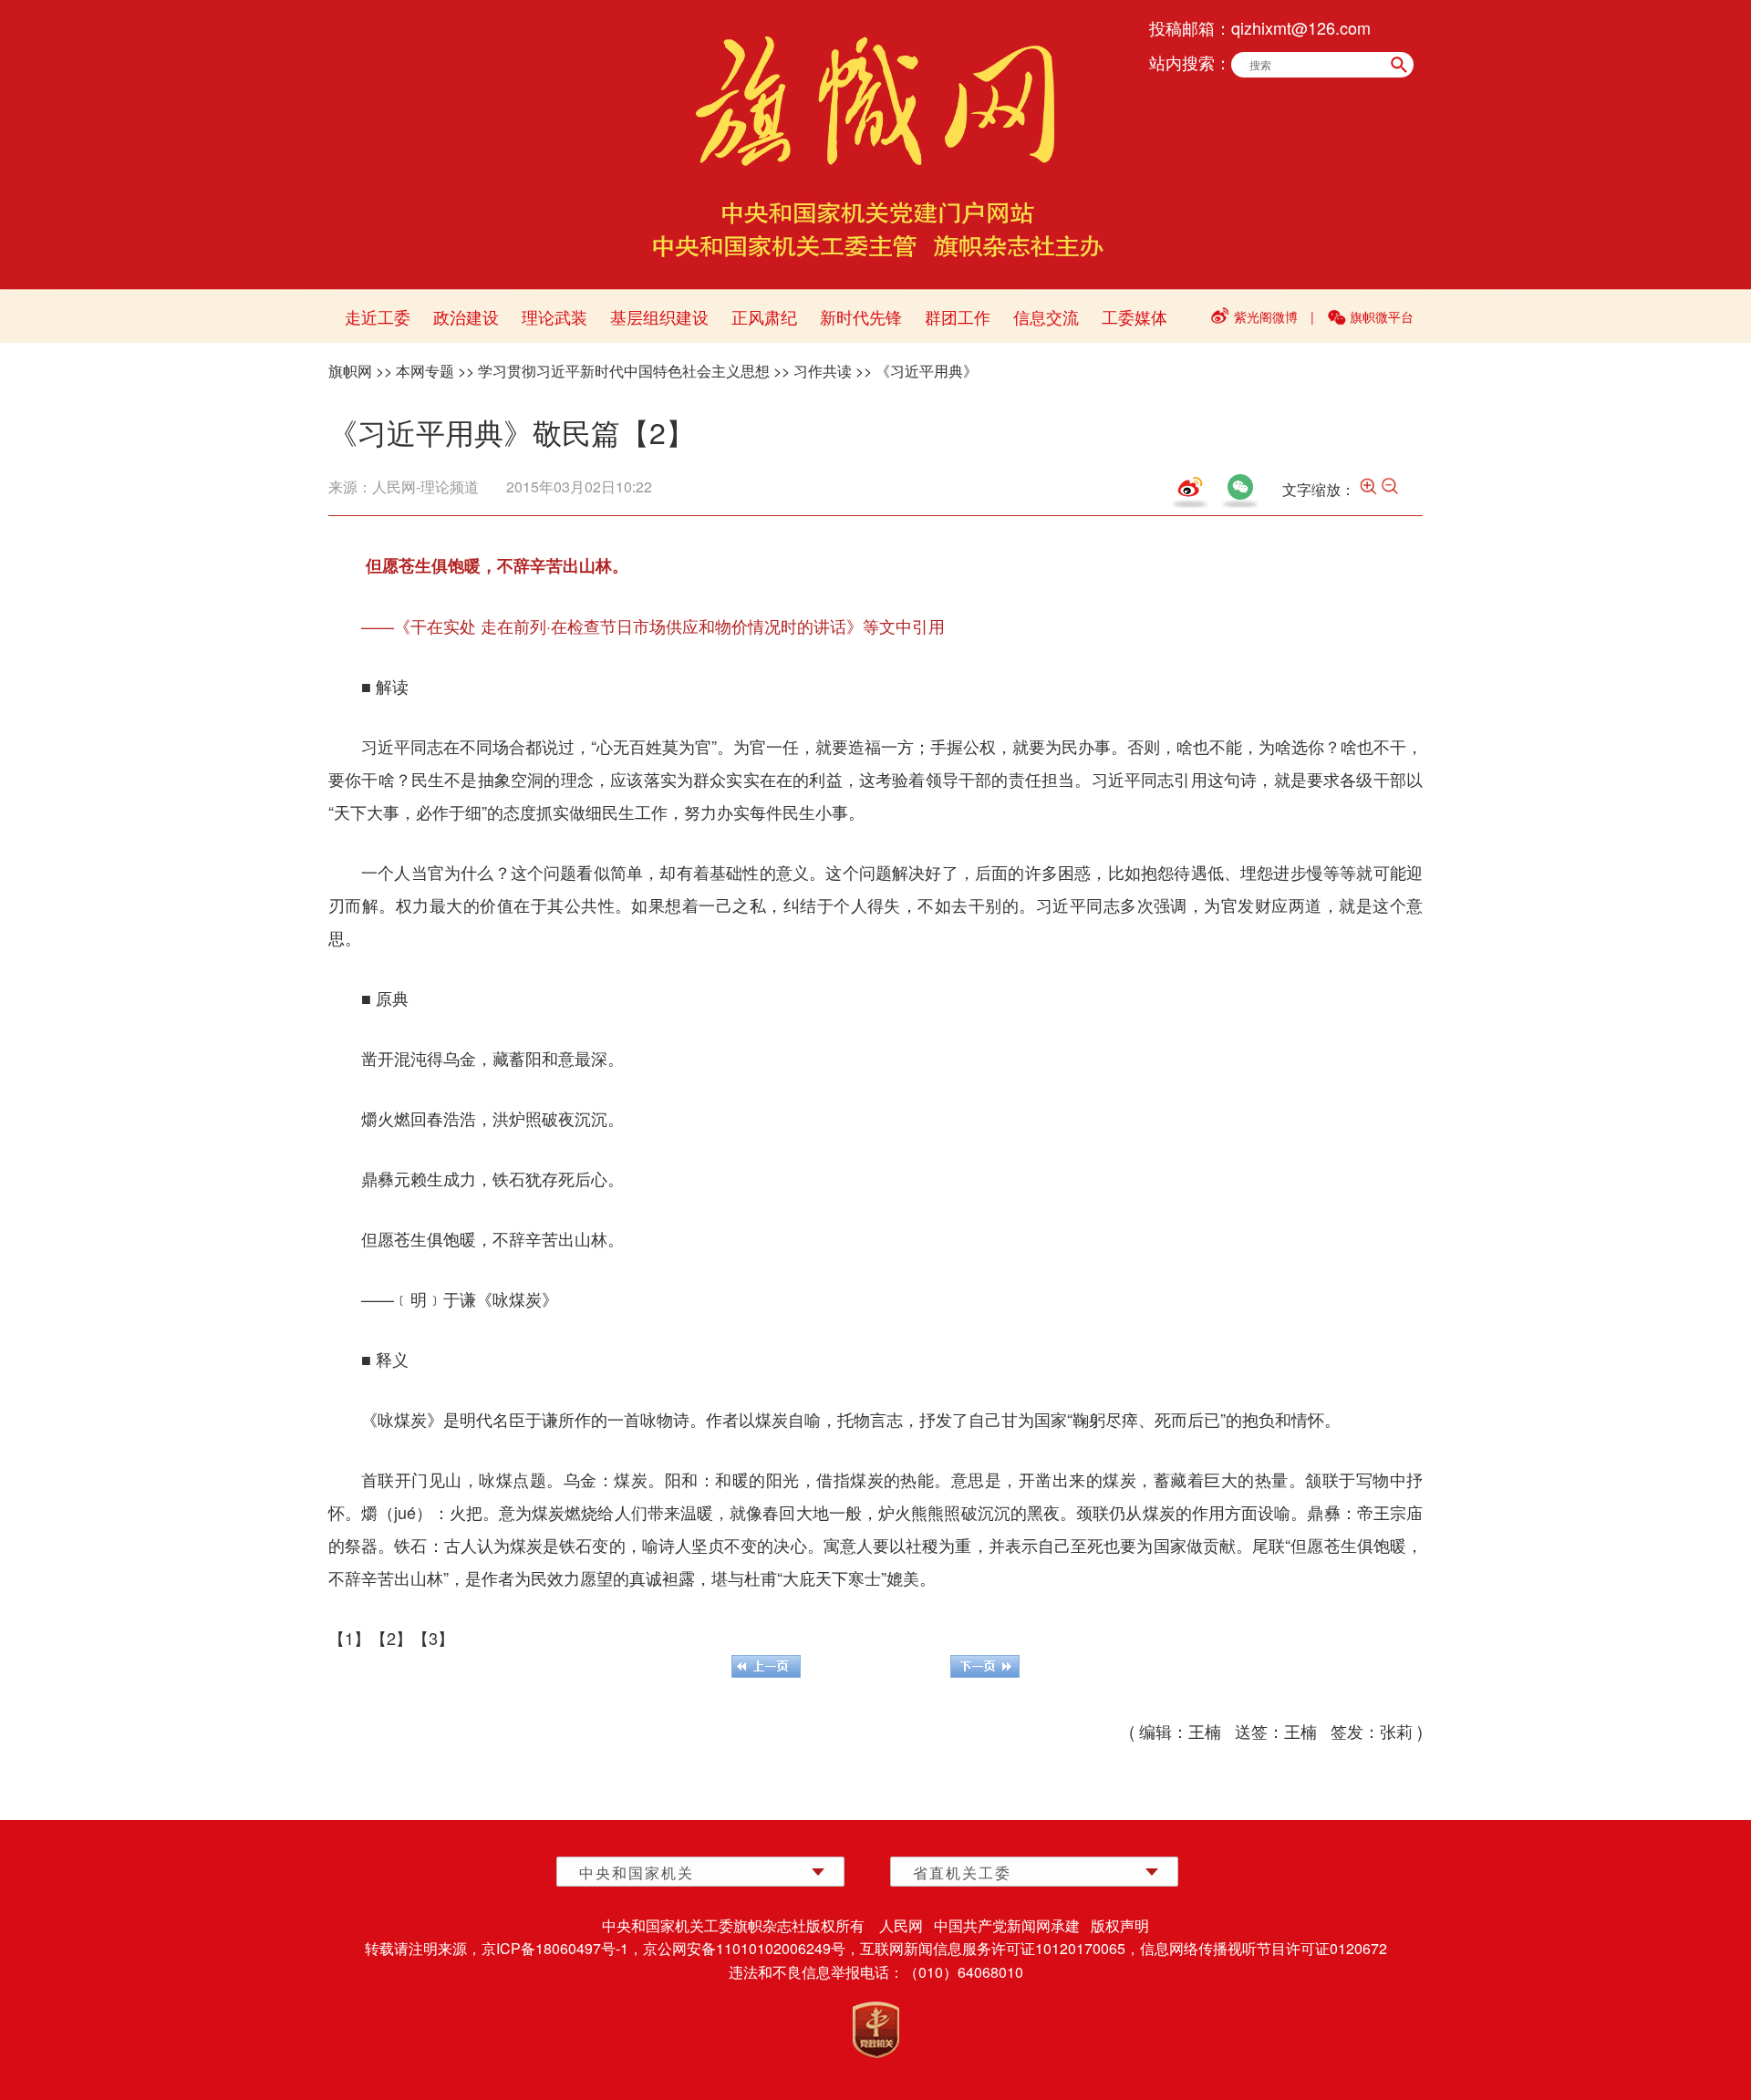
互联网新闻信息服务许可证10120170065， (1000, 1948)
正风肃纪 (764, 316)
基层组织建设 (659, 316)
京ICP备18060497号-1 (555, 1948)
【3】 (433, 1638)
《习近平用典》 (927, 371)
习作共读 (823, 371)
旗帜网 (350, 371)
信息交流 (1046, 316)
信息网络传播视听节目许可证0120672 (1264, 1948)
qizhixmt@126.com (1301, 27)
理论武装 (554, 316)
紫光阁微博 (1266, 316)
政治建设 (466, 316)
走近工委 (378, 316)
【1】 (349, 1638)
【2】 (391, 1638)
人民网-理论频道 (425, 486)
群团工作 (958, 316)
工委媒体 (1135, 316)
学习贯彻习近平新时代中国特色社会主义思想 (624, 371)
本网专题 (425, 371)
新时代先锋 (861, 316)
